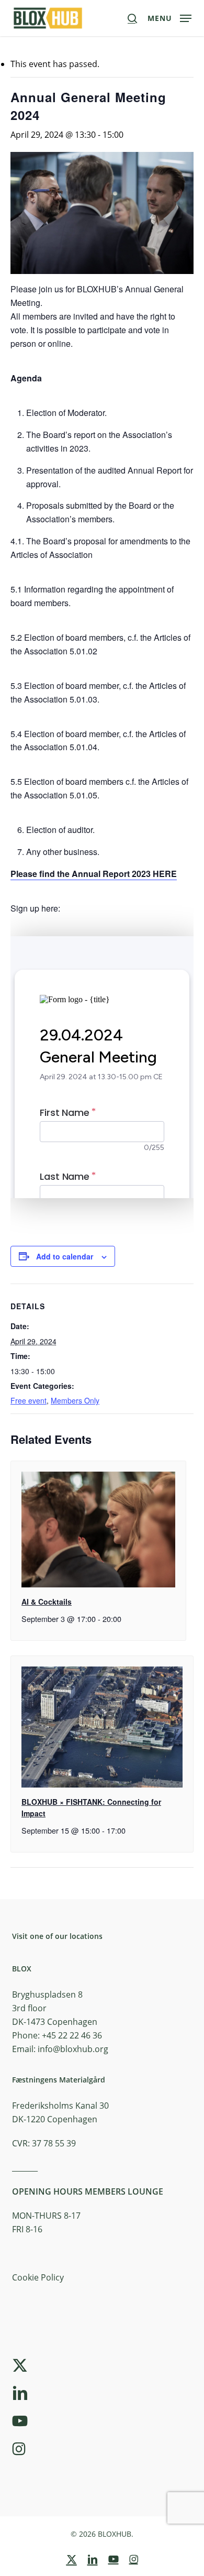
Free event (29, 1400)
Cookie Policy (38, 2277)
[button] (169, 17)
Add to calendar (65, 1256)
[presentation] (98, 1530)
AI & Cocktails (47, 1602)
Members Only (75, 1400)
